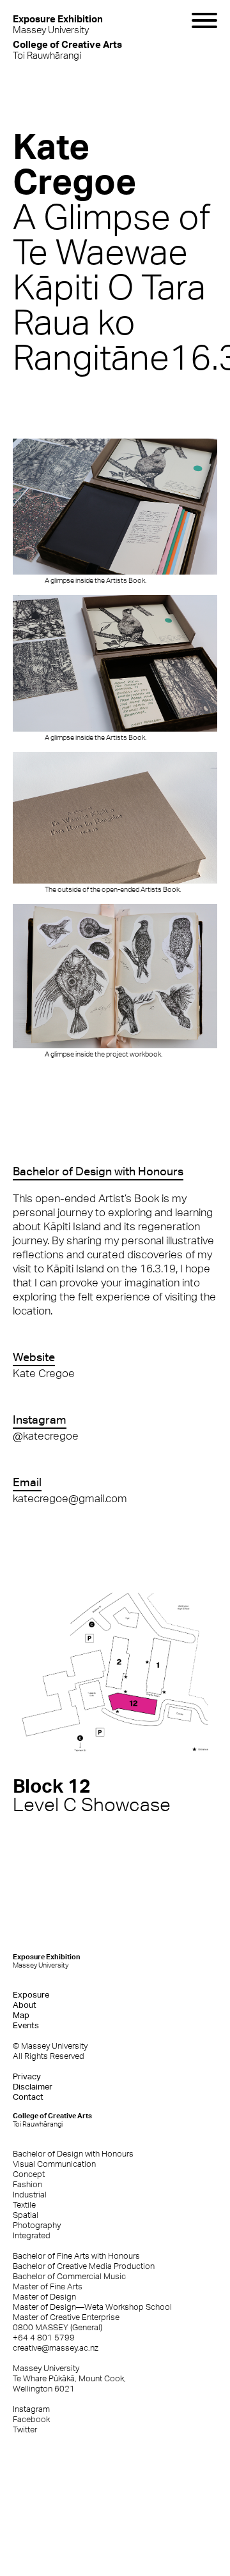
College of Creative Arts (52, 2120)
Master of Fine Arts (48, 2286)
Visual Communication (54, 2164)
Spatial (26, 2215)
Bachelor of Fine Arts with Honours (76, 2256)
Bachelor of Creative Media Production (84, 2266)
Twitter (25, 2429)
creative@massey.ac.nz (56, 2348)
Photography (37, 2225)
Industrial (30, 2195)
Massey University (58, 24)
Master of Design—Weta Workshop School (92, 2307)
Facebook (31, 2419)
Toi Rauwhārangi (67, 49)
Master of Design (44, 2297)
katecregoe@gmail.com (70, 1498)
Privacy (27, 2076)
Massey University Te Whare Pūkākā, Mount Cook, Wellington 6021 (69, 2378)
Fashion (27, 2184)
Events (26, 2025)
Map (21, 2015)
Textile (24, 2205)
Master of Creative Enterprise (66, 2317)
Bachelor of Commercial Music (69, 2276)
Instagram (31, 2409)
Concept (29, 2174)
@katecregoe (46, 1436)
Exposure (31, 1995)
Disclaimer (33, 2087)
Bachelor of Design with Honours (73, 2154)
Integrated (32, 2235)
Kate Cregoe (44, 1373)
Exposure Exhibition (47, 1961)
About (25, 2005)
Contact (28, 2097)
